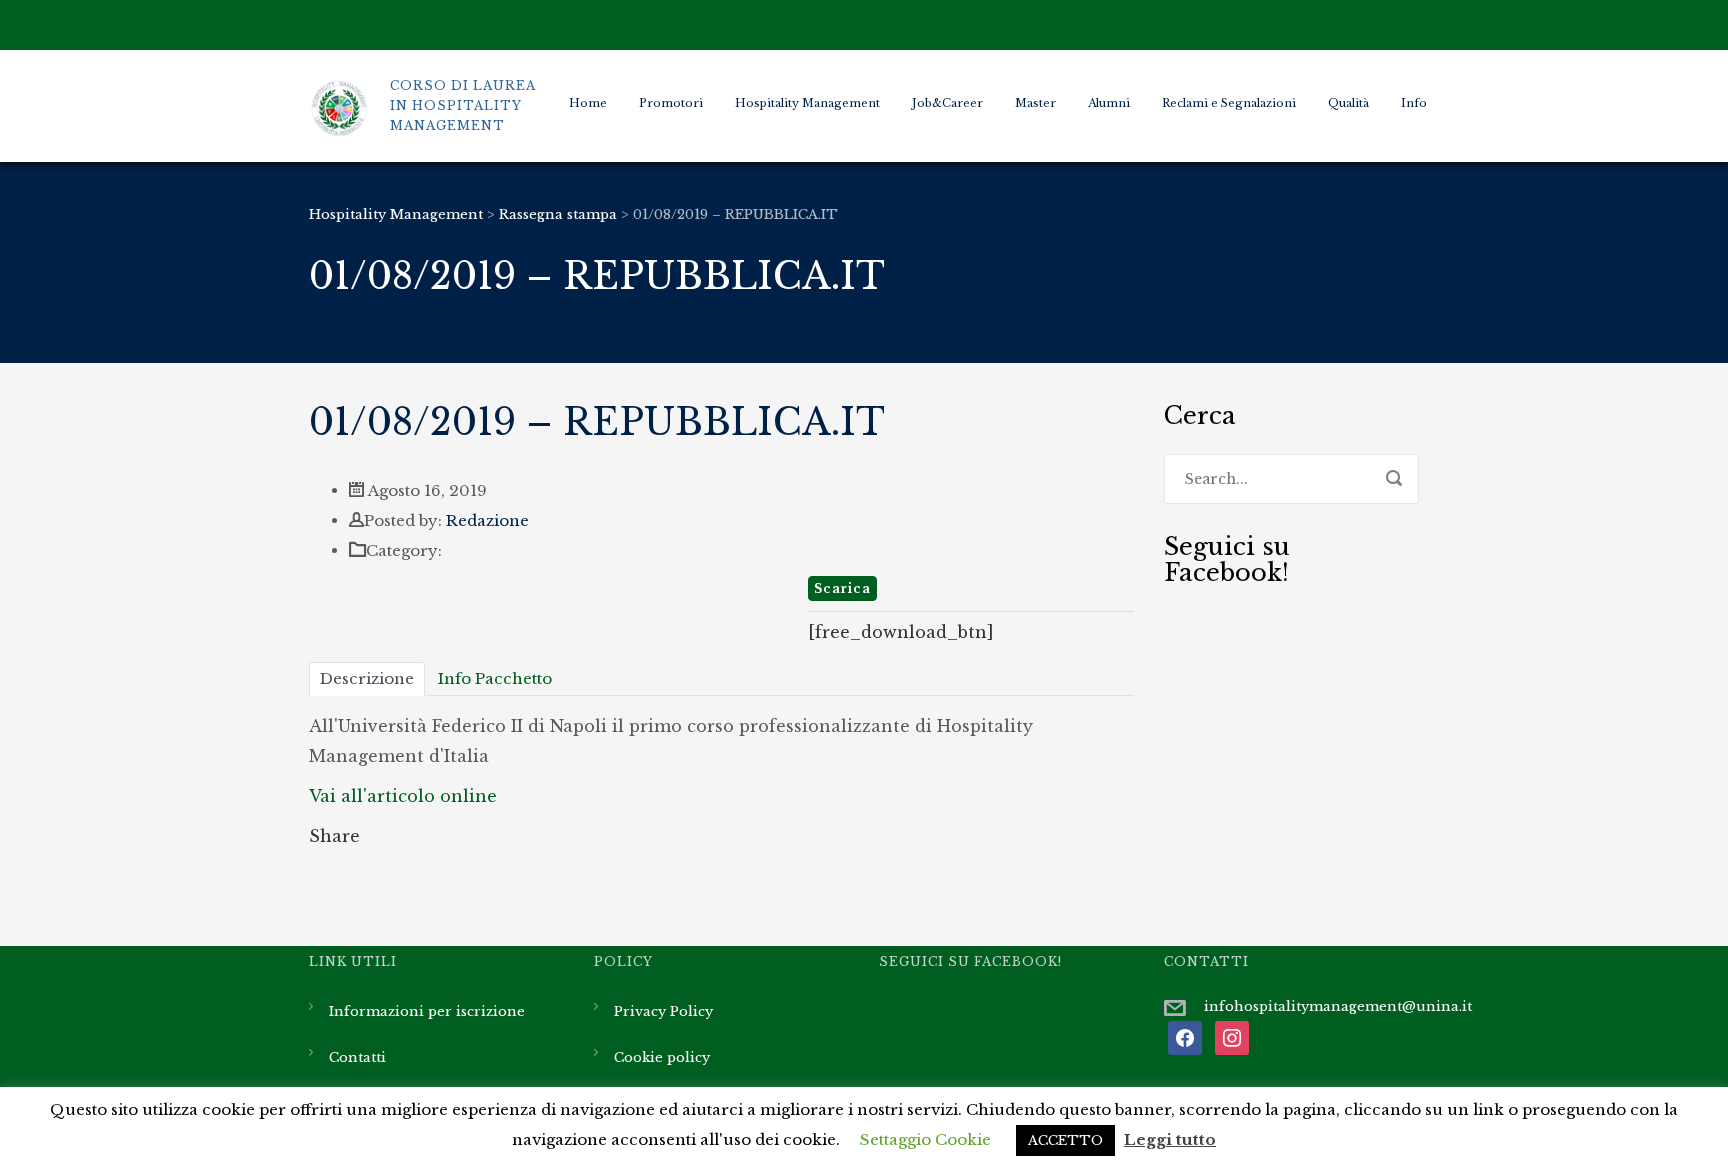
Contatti (357, 1057)
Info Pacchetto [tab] (495, 678)
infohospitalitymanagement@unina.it (1338, 1006)
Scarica (842, 588)
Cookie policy (662, 1057)
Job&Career (947, 103)
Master (1035, 103)
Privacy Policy (663, 1011)
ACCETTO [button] (1065, 1140)
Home (588, 103)
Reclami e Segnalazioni (1229, 103)
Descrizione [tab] (367, 678)
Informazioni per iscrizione (427, 1011)
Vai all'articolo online (403, 796)
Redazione (487, 520)
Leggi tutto (1170, 1139)
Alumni (1109, 103)
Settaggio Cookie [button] (925, 1139)
